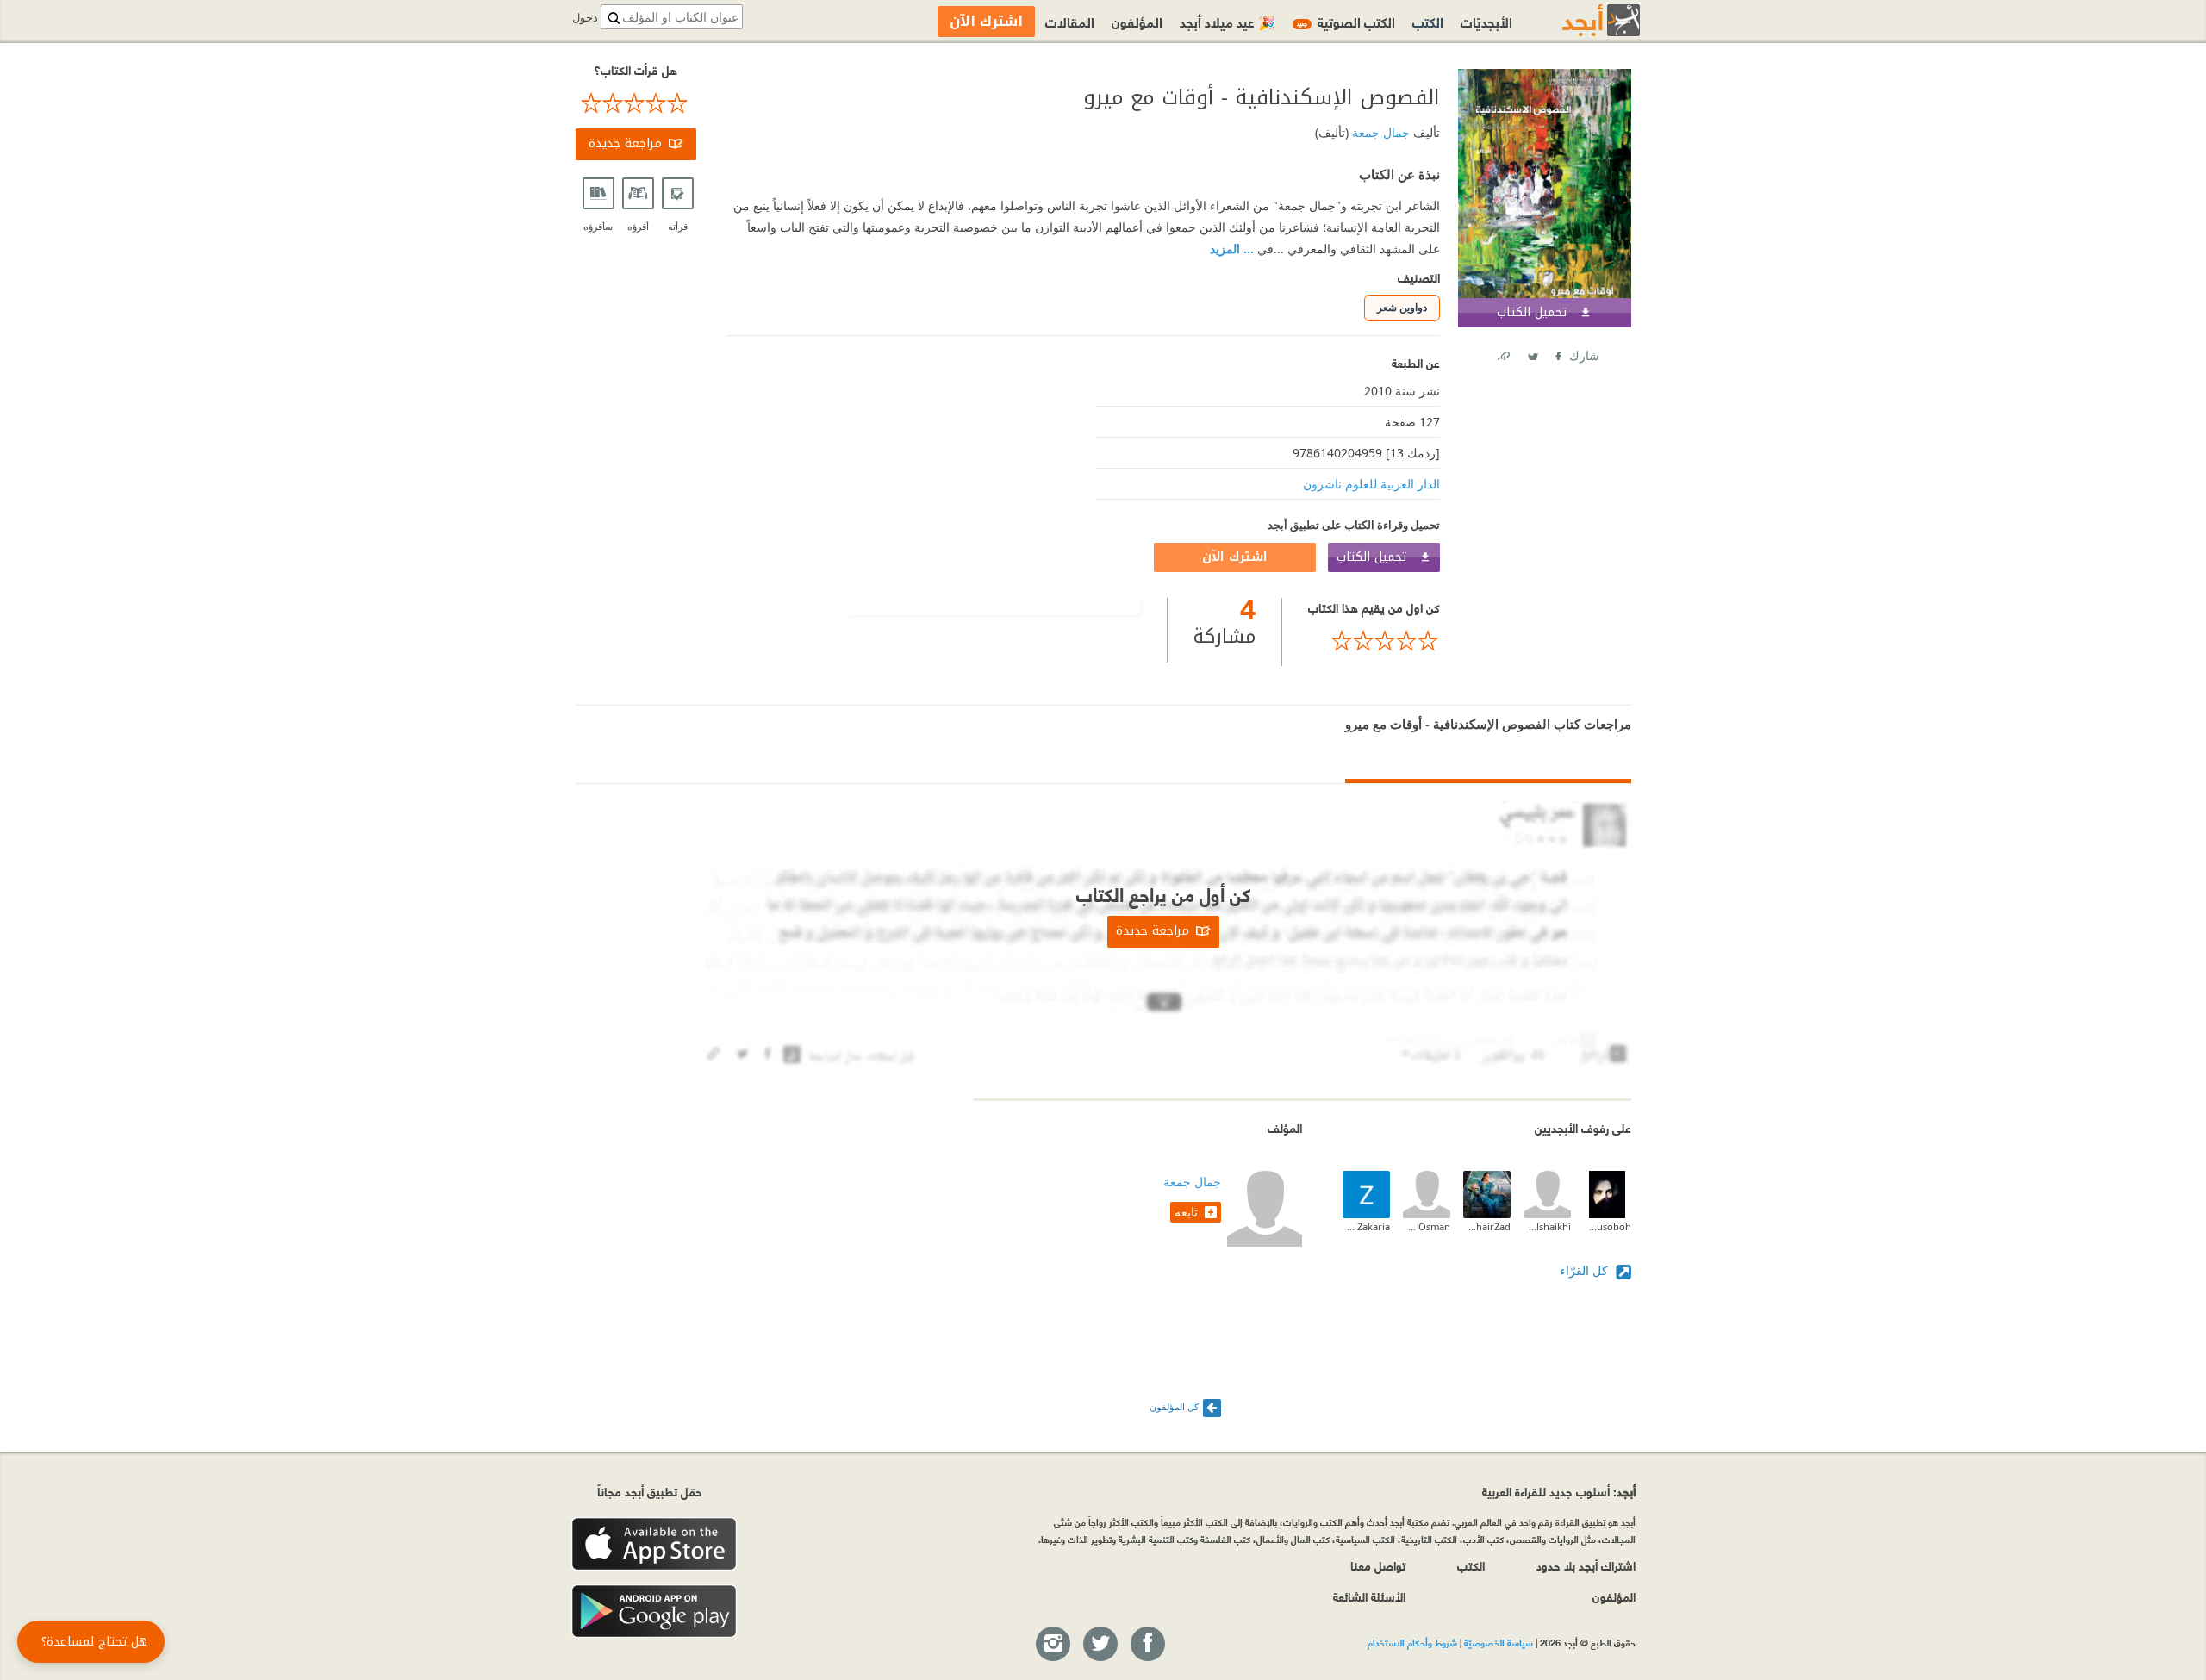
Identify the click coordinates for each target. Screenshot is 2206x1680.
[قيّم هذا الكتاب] (1374, 641)
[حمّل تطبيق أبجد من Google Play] (654, 1612)
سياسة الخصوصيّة (1499, 1642)
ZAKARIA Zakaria (1366, 1226)
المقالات (1070, 21)
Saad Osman (1427, 1226)
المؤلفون (1137, 21)
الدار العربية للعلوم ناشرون (1371, 484)
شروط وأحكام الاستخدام (1412, 1642)
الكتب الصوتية (1346, 21)
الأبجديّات (1486, 21)
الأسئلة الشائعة (1369, 1596)
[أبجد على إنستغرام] (1052, 1645)
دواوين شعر (1402, 307)
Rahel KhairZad (1487, 1226)
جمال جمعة (1379, 132)
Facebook (1557, 353)
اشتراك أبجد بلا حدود (1586, 1565)
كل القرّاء (1586, 1270)
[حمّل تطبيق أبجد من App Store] (654, 1544)
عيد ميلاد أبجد (1228, 21)
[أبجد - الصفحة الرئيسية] (1580, 20)
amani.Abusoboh (1608, 1226)
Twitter (1532, 353)
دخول (585, 18)
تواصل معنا (1378, 1565)
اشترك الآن (1235, 557)
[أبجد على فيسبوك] (1147, 1645)
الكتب (1428, 21)
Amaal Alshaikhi (1547, 1226)
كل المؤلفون (1174, 1406)
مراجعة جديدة (625, 143)
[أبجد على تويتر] (1100, 1645)
